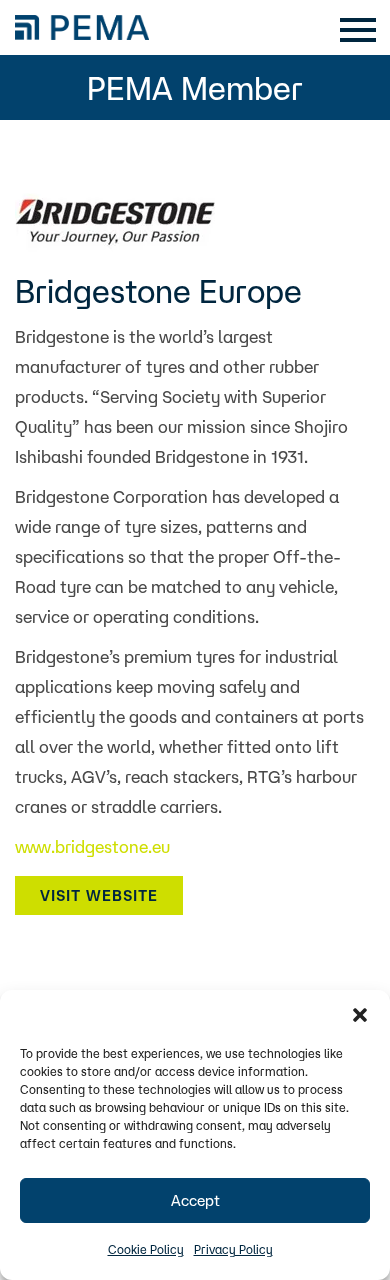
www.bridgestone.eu (92, 846)
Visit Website (99, 895)
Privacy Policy (233, 1249)
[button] (360, 1015)
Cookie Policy (146, 1249)
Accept (195, 1200)
